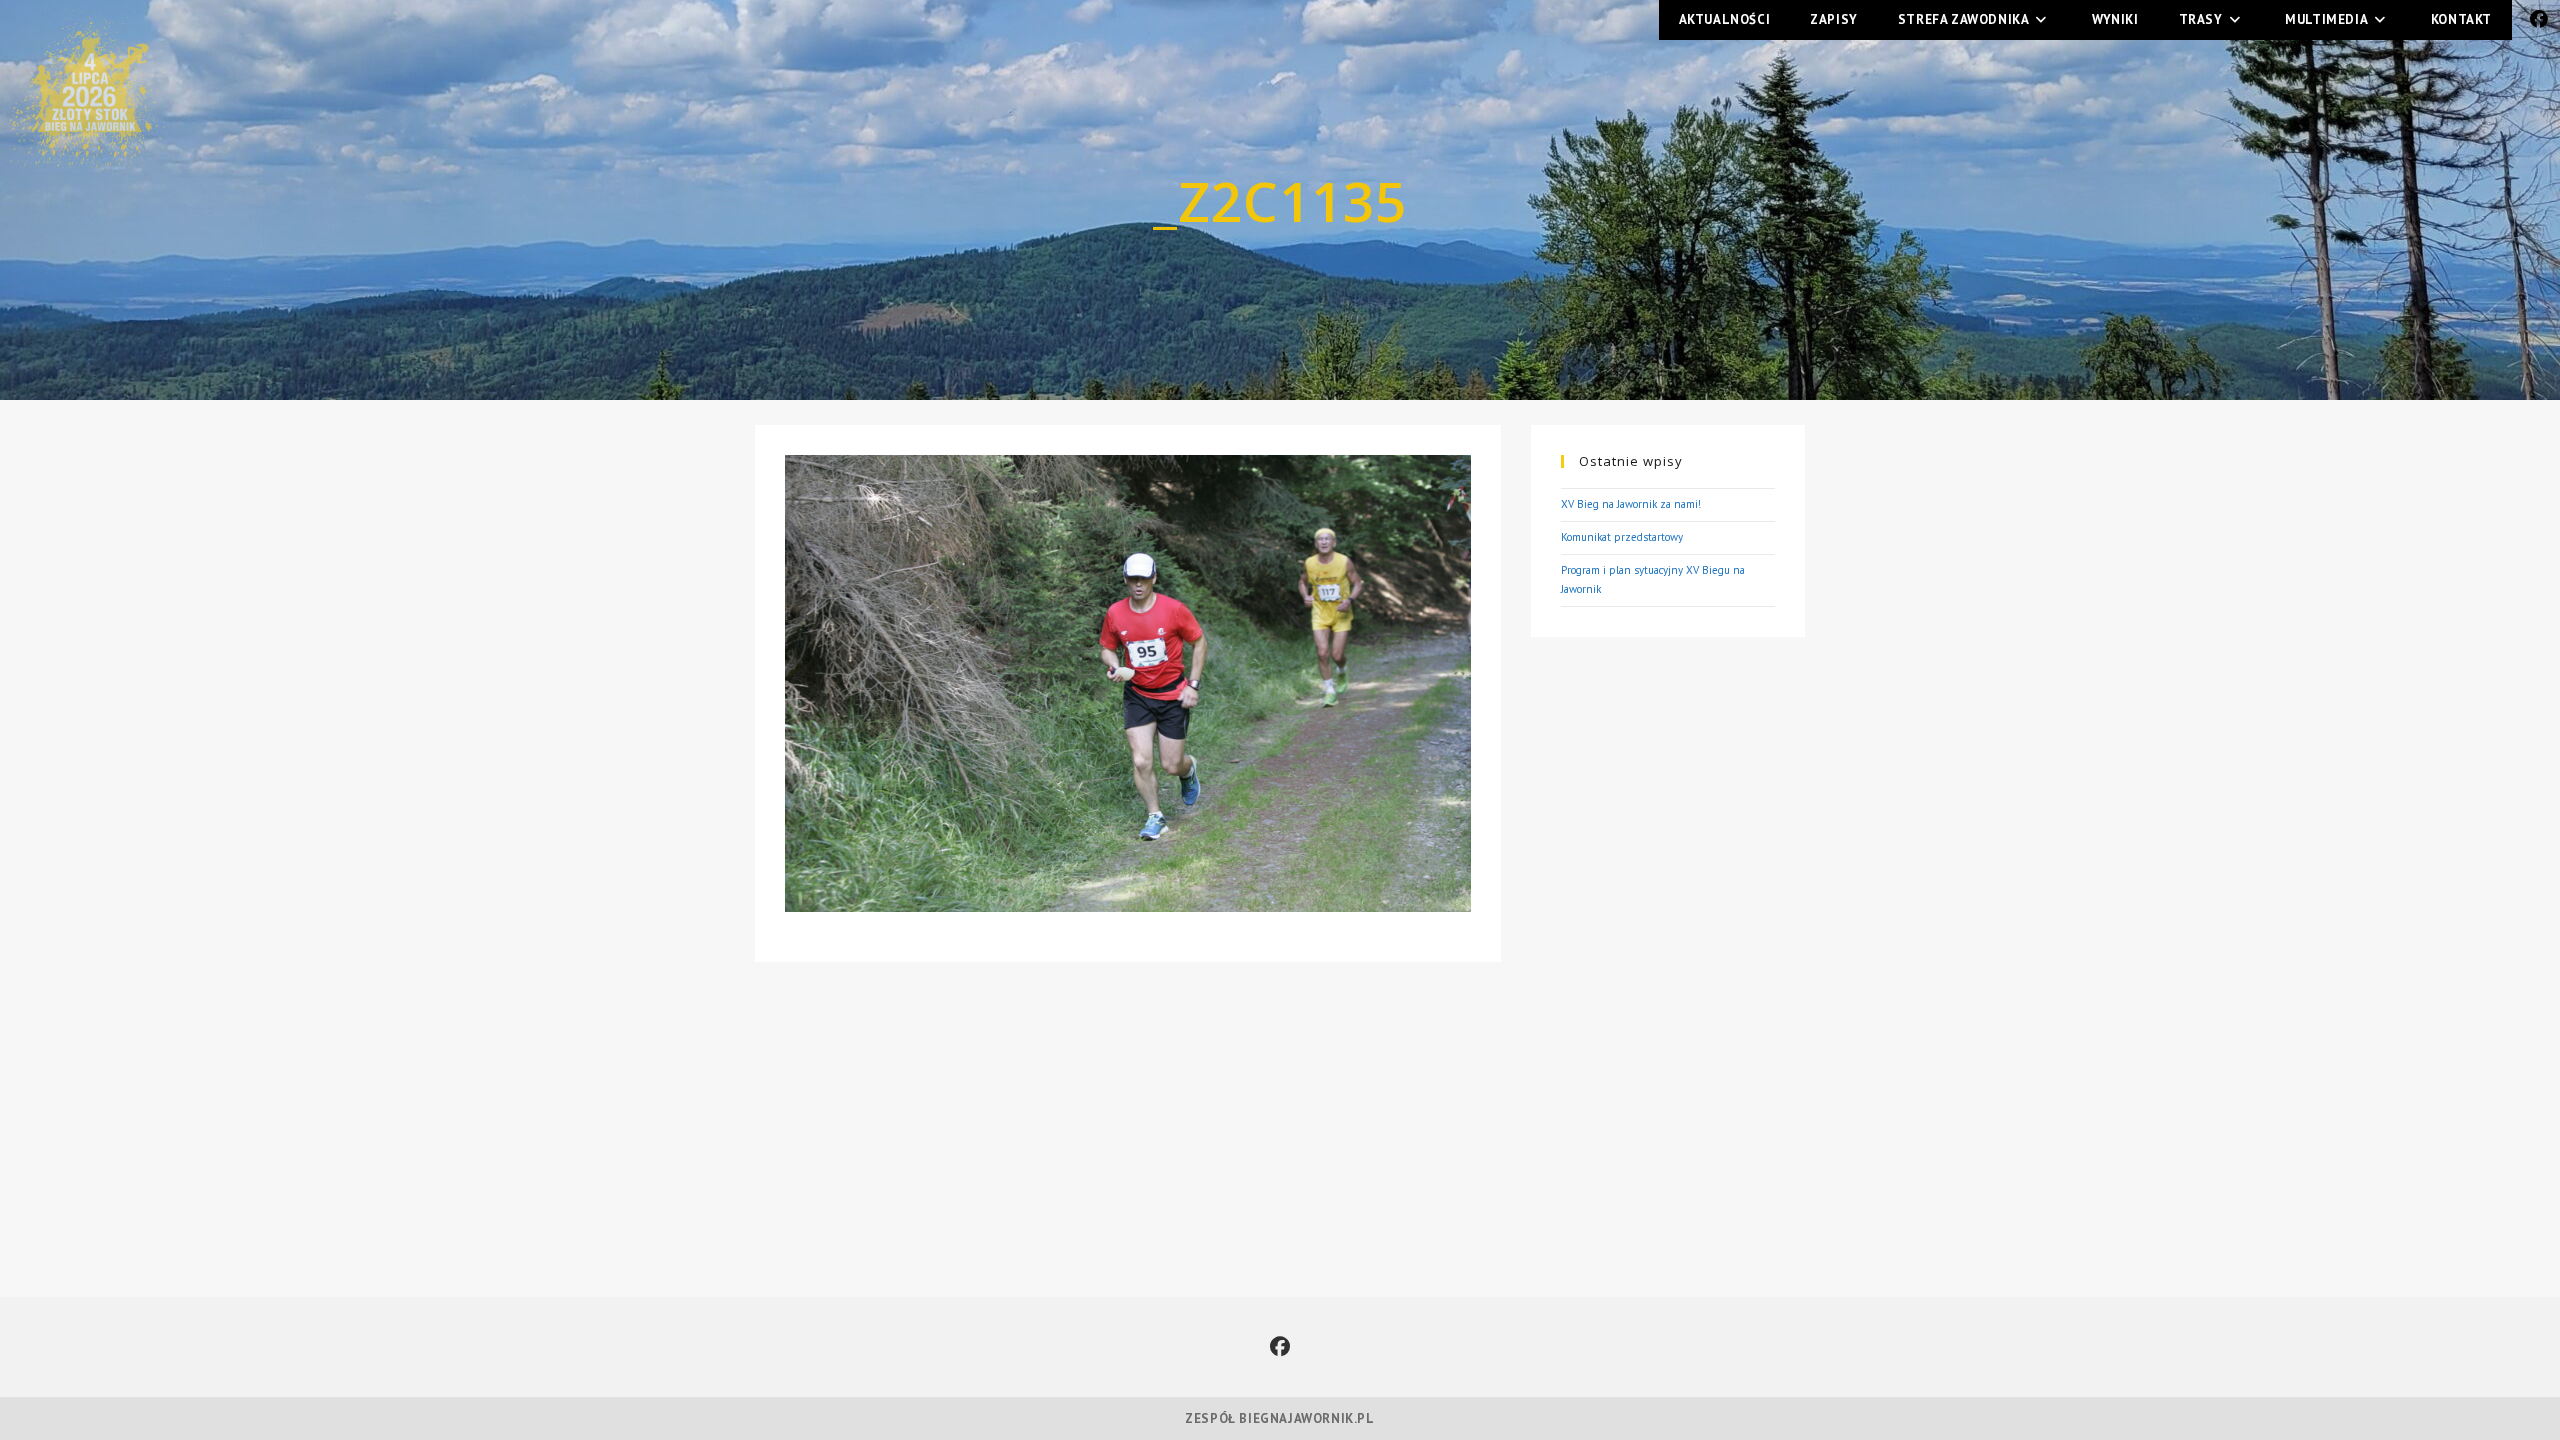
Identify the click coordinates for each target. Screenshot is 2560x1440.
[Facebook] (1280, 1347)
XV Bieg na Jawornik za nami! (1631, 504)
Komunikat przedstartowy (1622, 537)
